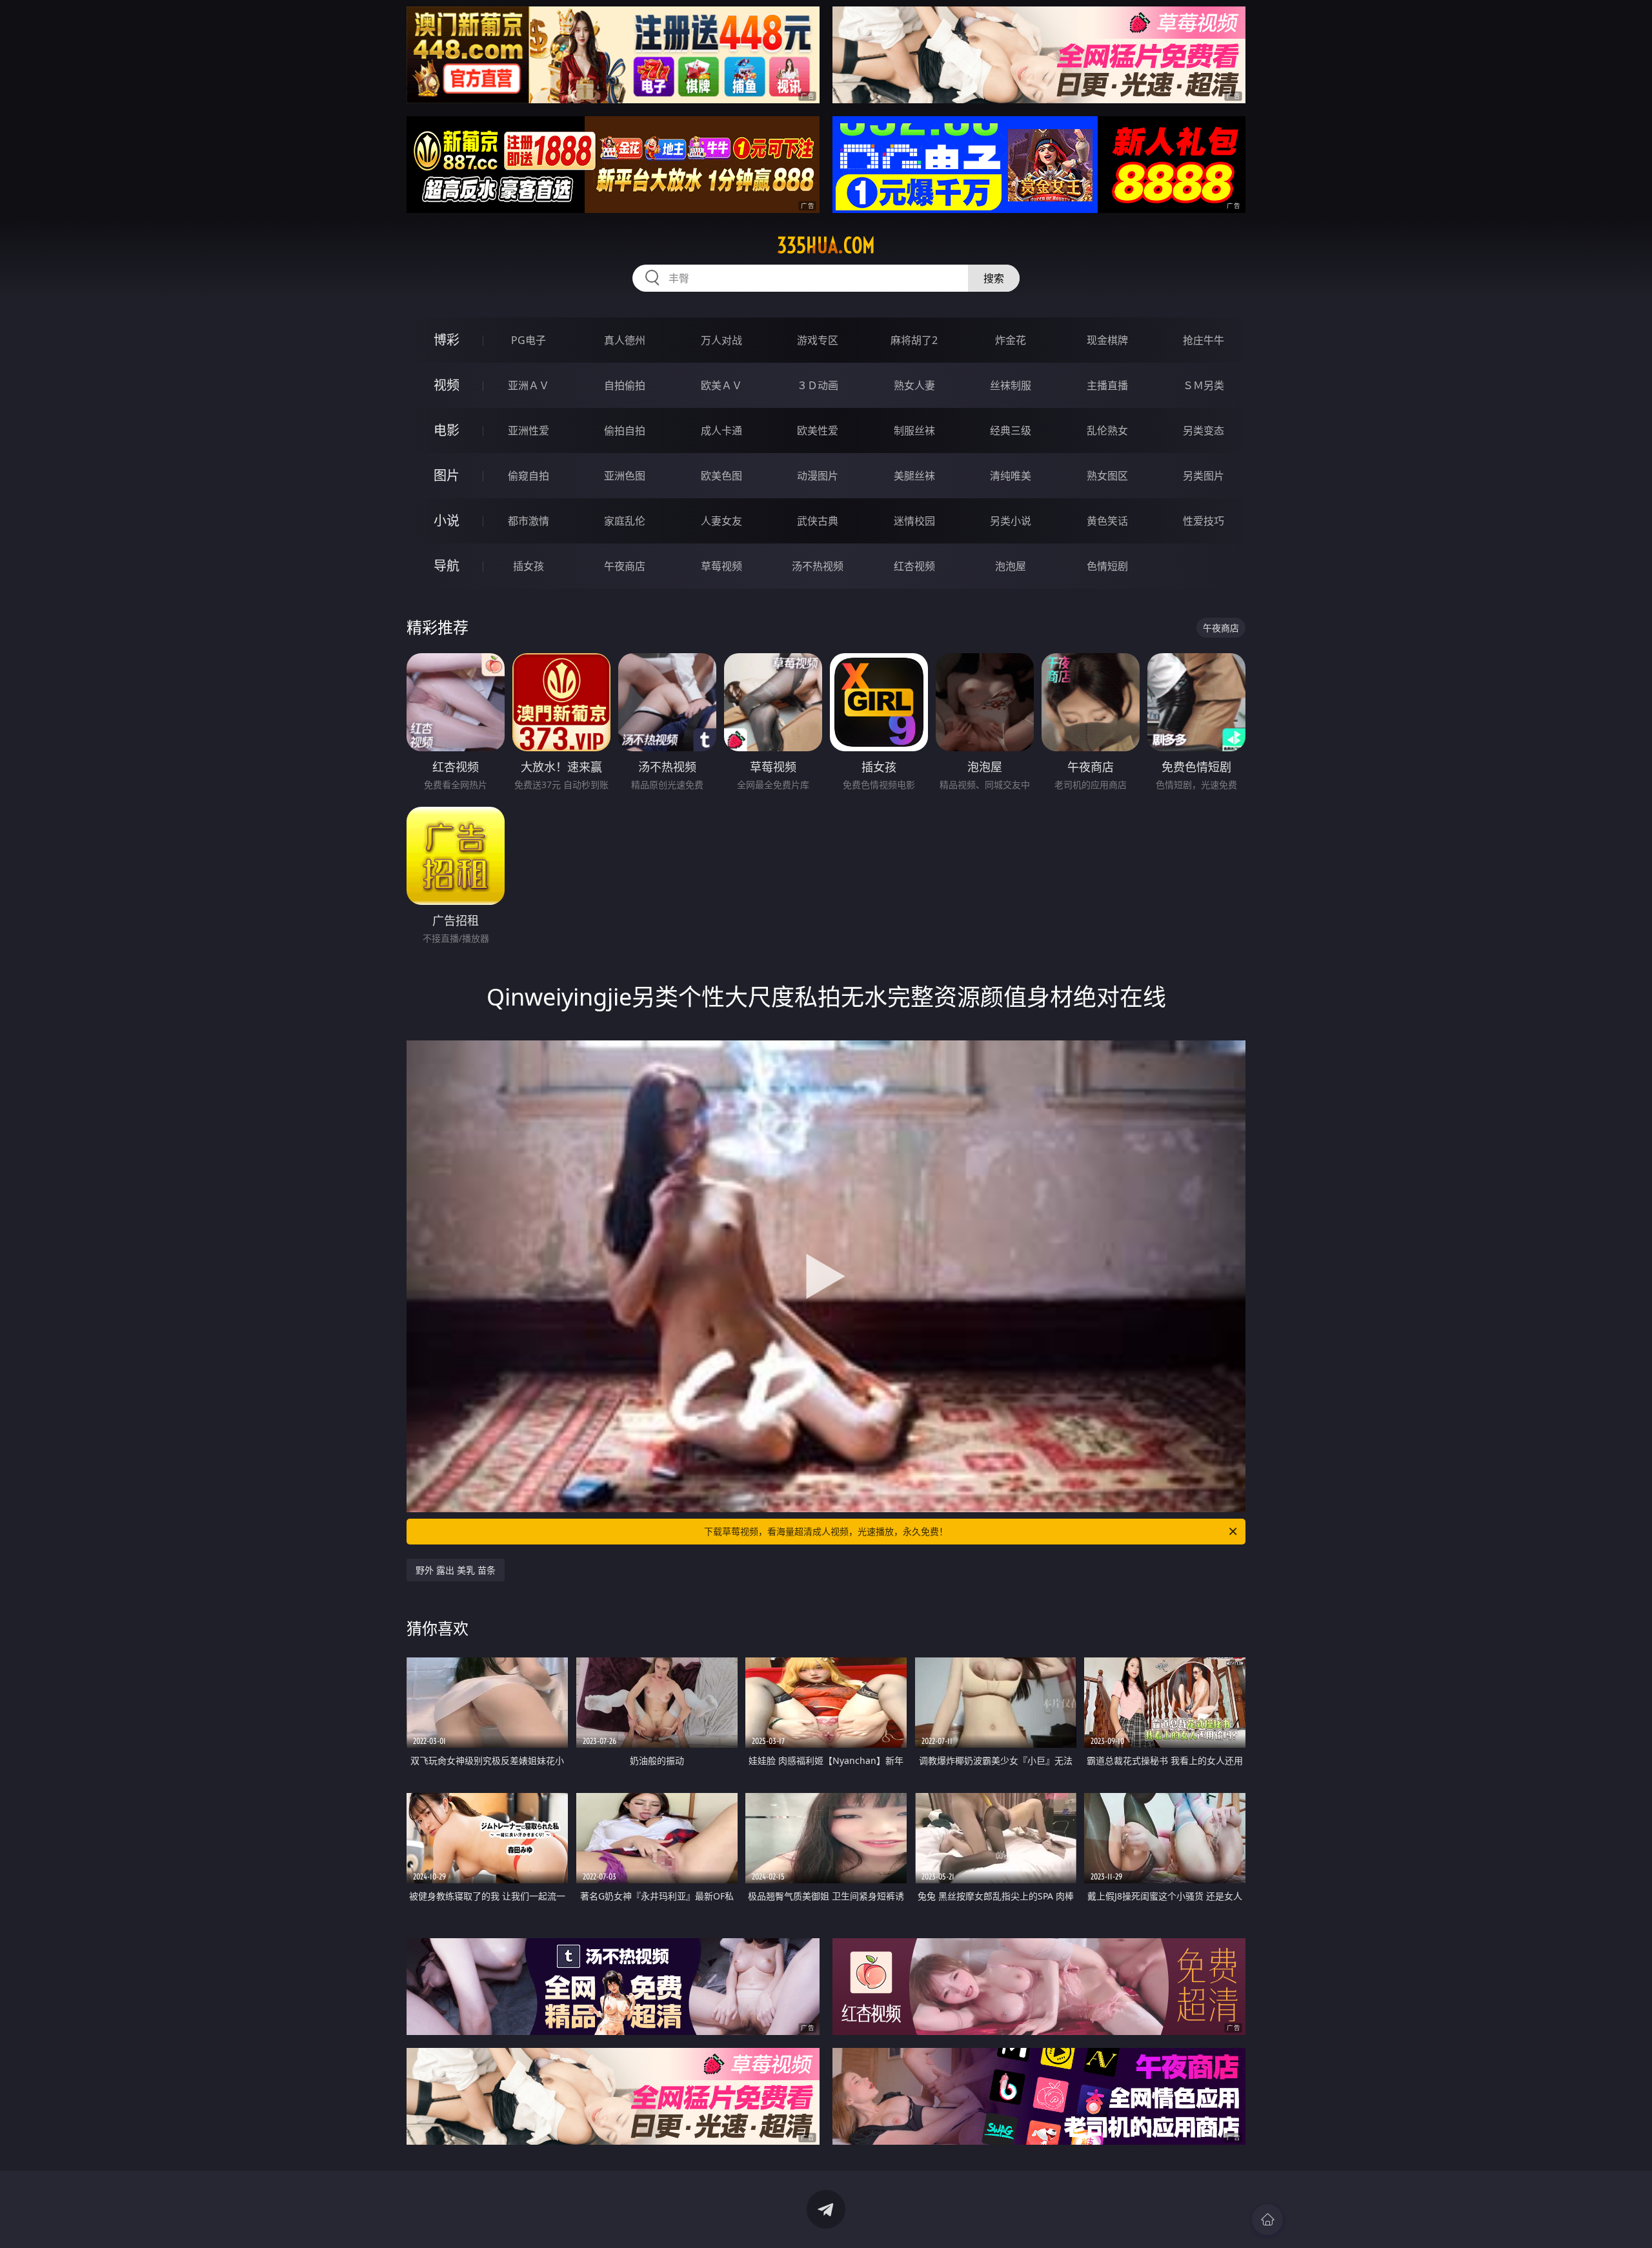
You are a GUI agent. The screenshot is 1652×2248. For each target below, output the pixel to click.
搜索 (994, 278)
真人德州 (625, 340)
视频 (447, 385)
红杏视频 (914, 566)
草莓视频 (721, 566)
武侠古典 (818, 521)
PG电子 (529, 340)
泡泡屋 (1011, 566)
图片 (447, 475)
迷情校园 (914, 521)
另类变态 (1204, 430)
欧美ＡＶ (721, 385)
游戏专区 (818, 340)
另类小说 (1011, 521)
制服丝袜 (914, 430)
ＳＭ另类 (1204, 385)
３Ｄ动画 (818, 385)
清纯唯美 (1011, 476)
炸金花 (1011, 340)
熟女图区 (1107, 476)
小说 (447, 521)
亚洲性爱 (529, 430)
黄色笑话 (1107, 521)
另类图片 (1204, 476)
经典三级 (1011, 430)
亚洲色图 (625, 476)
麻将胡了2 (914, 340)
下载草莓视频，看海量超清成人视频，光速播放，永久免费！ (826, 1531)
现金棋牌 (1107, 340)
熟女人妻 (914, 385)
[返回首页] (1267, 2220)
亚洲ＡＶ (529, 385)
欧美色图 (721, 476)
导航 (447, 566)
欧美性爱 (818, 430)
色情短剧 (1107, 566)
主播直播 (1107, 385)
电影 (447, 430)
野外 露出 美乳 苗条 (456, 1570)
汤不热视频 (818, 566)
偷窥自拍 (529, 476)
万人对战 (721, 340)
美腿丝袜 (914, 476)
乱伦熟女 (1107, 430)
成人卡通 (721, 430)
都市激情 (529, 521)
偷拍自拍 (625, 430)
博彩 (447, 340)
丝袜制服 (1011, 385)
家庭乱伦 (625, 521)
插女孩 (529, 566)
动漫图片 (818, 476)
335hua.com (826, 245)
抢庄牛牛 (1204, 340)
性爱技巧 (1204, 521)
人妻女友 (721, 521)
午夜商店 (625, 566)
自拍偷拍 (625, 385)
